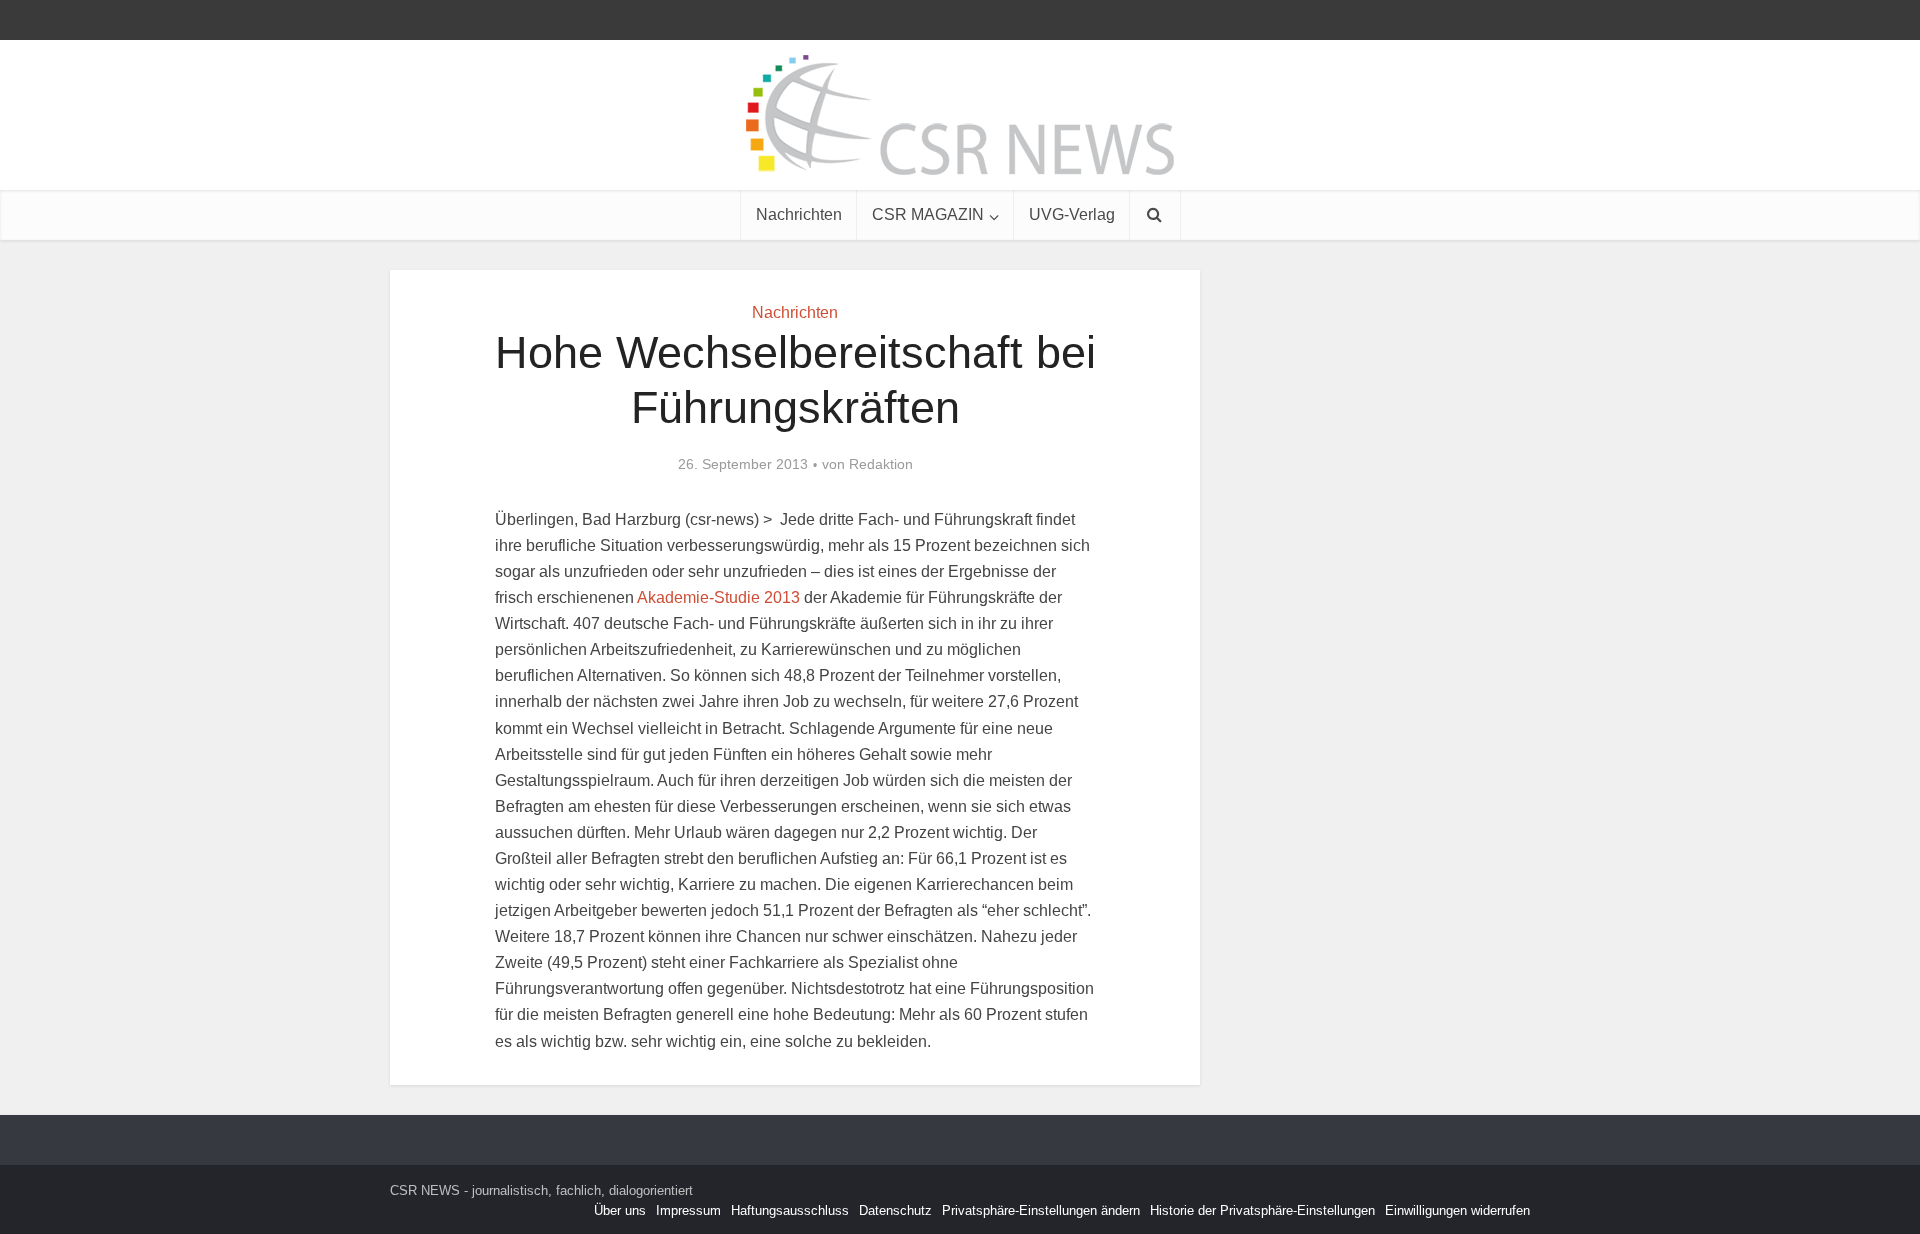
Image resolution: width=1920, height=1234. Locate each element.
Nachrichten (799, 214)
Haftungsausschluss (790, 1210)
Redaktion (881, 464)
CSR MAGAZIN (928, 214)
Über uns (620, 1210)
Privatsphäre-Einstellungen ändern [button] (1041, 1210)
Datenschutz (895, 1210)
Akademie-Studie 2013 (718, 597)
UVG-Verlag (1072, 214)
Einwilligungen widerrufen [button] (1457, 1210)
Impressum (688, 1210)
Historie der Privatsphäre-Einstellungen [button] (1262, 1210)
